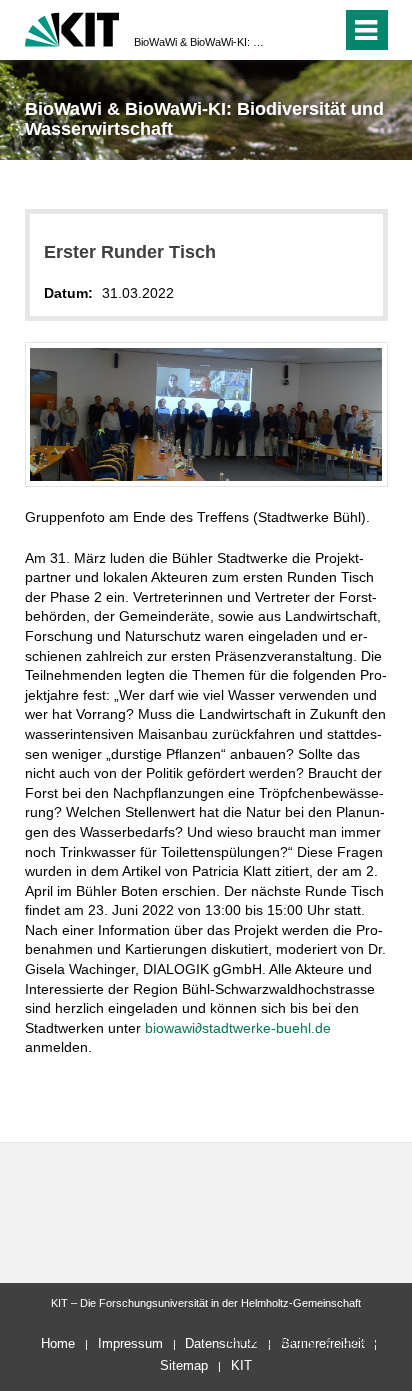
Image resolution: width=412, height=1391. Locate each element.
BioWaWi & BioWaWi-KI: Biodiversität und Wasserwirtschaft (200, 42)
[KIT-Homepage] (72, 27)
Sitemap (184, 1365)
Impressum (130, 1343)
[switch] (290, 30)
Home (58, 1343)
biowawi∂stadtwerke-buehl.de (238, 1028)
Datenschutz (221, 1343)
